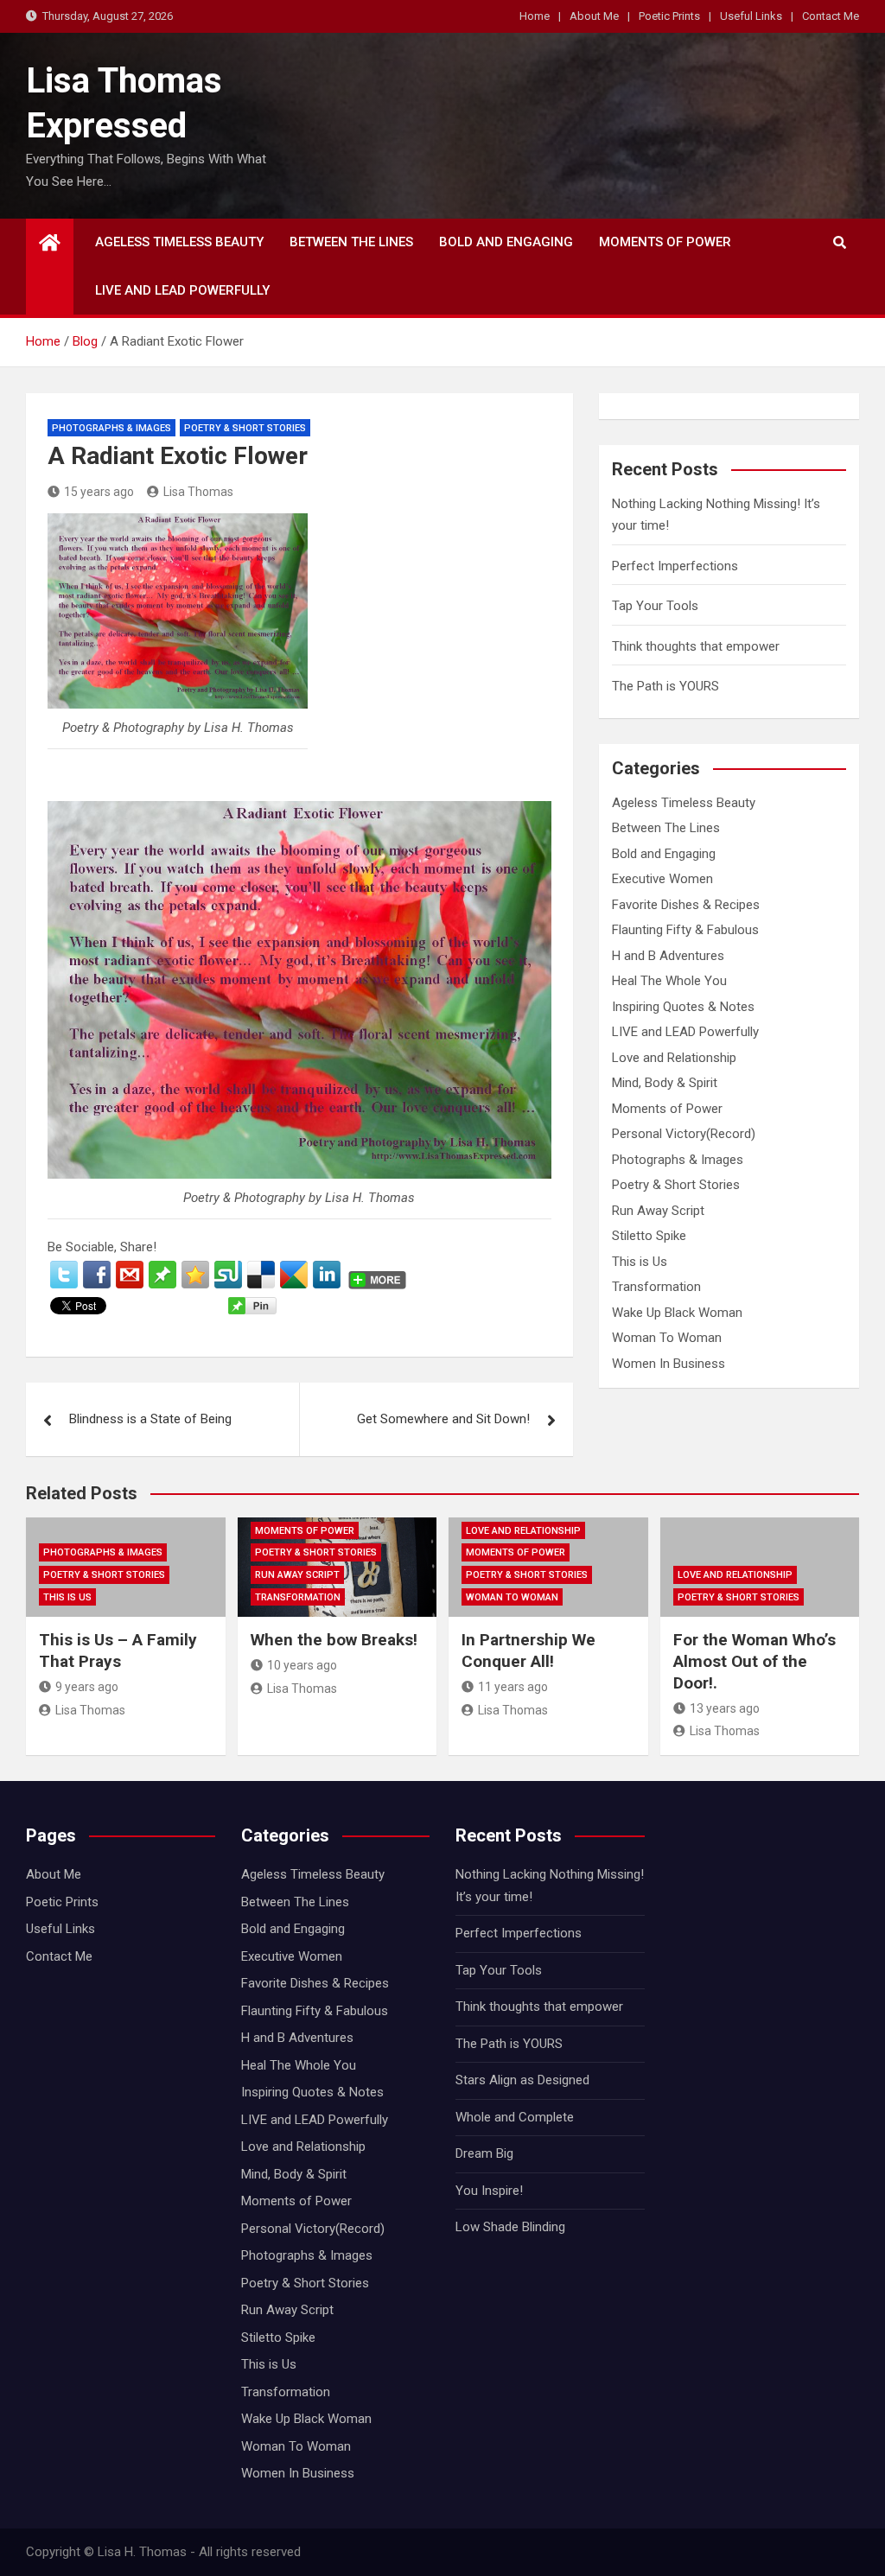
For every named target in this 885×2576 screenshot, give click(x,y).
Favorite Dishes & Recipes (686, 905)
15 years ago (99, 492)
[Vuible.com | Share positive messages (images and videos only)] (162, 1271)
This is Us (640, 1262)
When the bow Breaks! (334, 1640)
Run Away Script (658, 1211)
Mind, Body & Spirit (665, 1083)
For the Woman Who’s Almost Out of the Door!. (754, 1661)
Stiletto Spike (649, 1236)
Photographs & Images (111, 428)
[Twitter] (64, 1275)
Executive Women (662, 879)
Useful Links (751, 16)
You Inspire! (489, 2191)
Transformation (656, 1287)
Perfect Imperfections (675, 566)
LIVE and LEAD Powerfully (182, 290)
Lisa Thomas (198, 492)
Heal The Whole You (669, 981)
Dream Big (484, 2153)
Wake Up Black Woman (677, 1313)
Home (535, 16)
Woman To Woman (667, 1338)
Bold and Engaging (506, 242)
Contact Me (831, 16)
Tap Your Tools (655, 606)
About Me (594, 16)
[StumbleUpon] (228, 1275)
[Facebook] (97, 1275)
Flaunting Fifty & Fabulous (685, 930)
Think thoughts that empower (696, 646)
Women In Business (669, 1364)
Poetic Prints (669, 16)
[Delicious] (261, 1275)
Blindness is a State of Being (150, 1419)
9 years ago (87, 1687)
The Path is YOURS (665, 686)
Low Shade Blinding (510, 2227)
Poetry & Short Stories (245, 428)
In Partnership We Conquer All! (528, 1651)
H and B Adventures (668, 956)
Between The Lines (351, 242)
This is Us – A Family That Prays (118, 1651)
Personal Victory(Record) (684, 1134)
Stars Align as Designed (522, 2080)
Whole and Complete (515, 2117)
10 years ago (302, 1665)
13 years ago (725, 1708)
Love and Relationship (674, 1058)
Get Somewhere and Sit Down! (443, 1419)
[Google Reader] (294, 1275)
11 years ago (513, 1687)
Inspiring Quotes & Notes (683, 1007)
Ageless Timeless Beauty (179, 242)
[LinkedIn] (327, 1275)
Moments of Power (665, 242)
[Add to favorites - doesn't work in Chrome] (195, 1275)
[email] (130, 1275)
